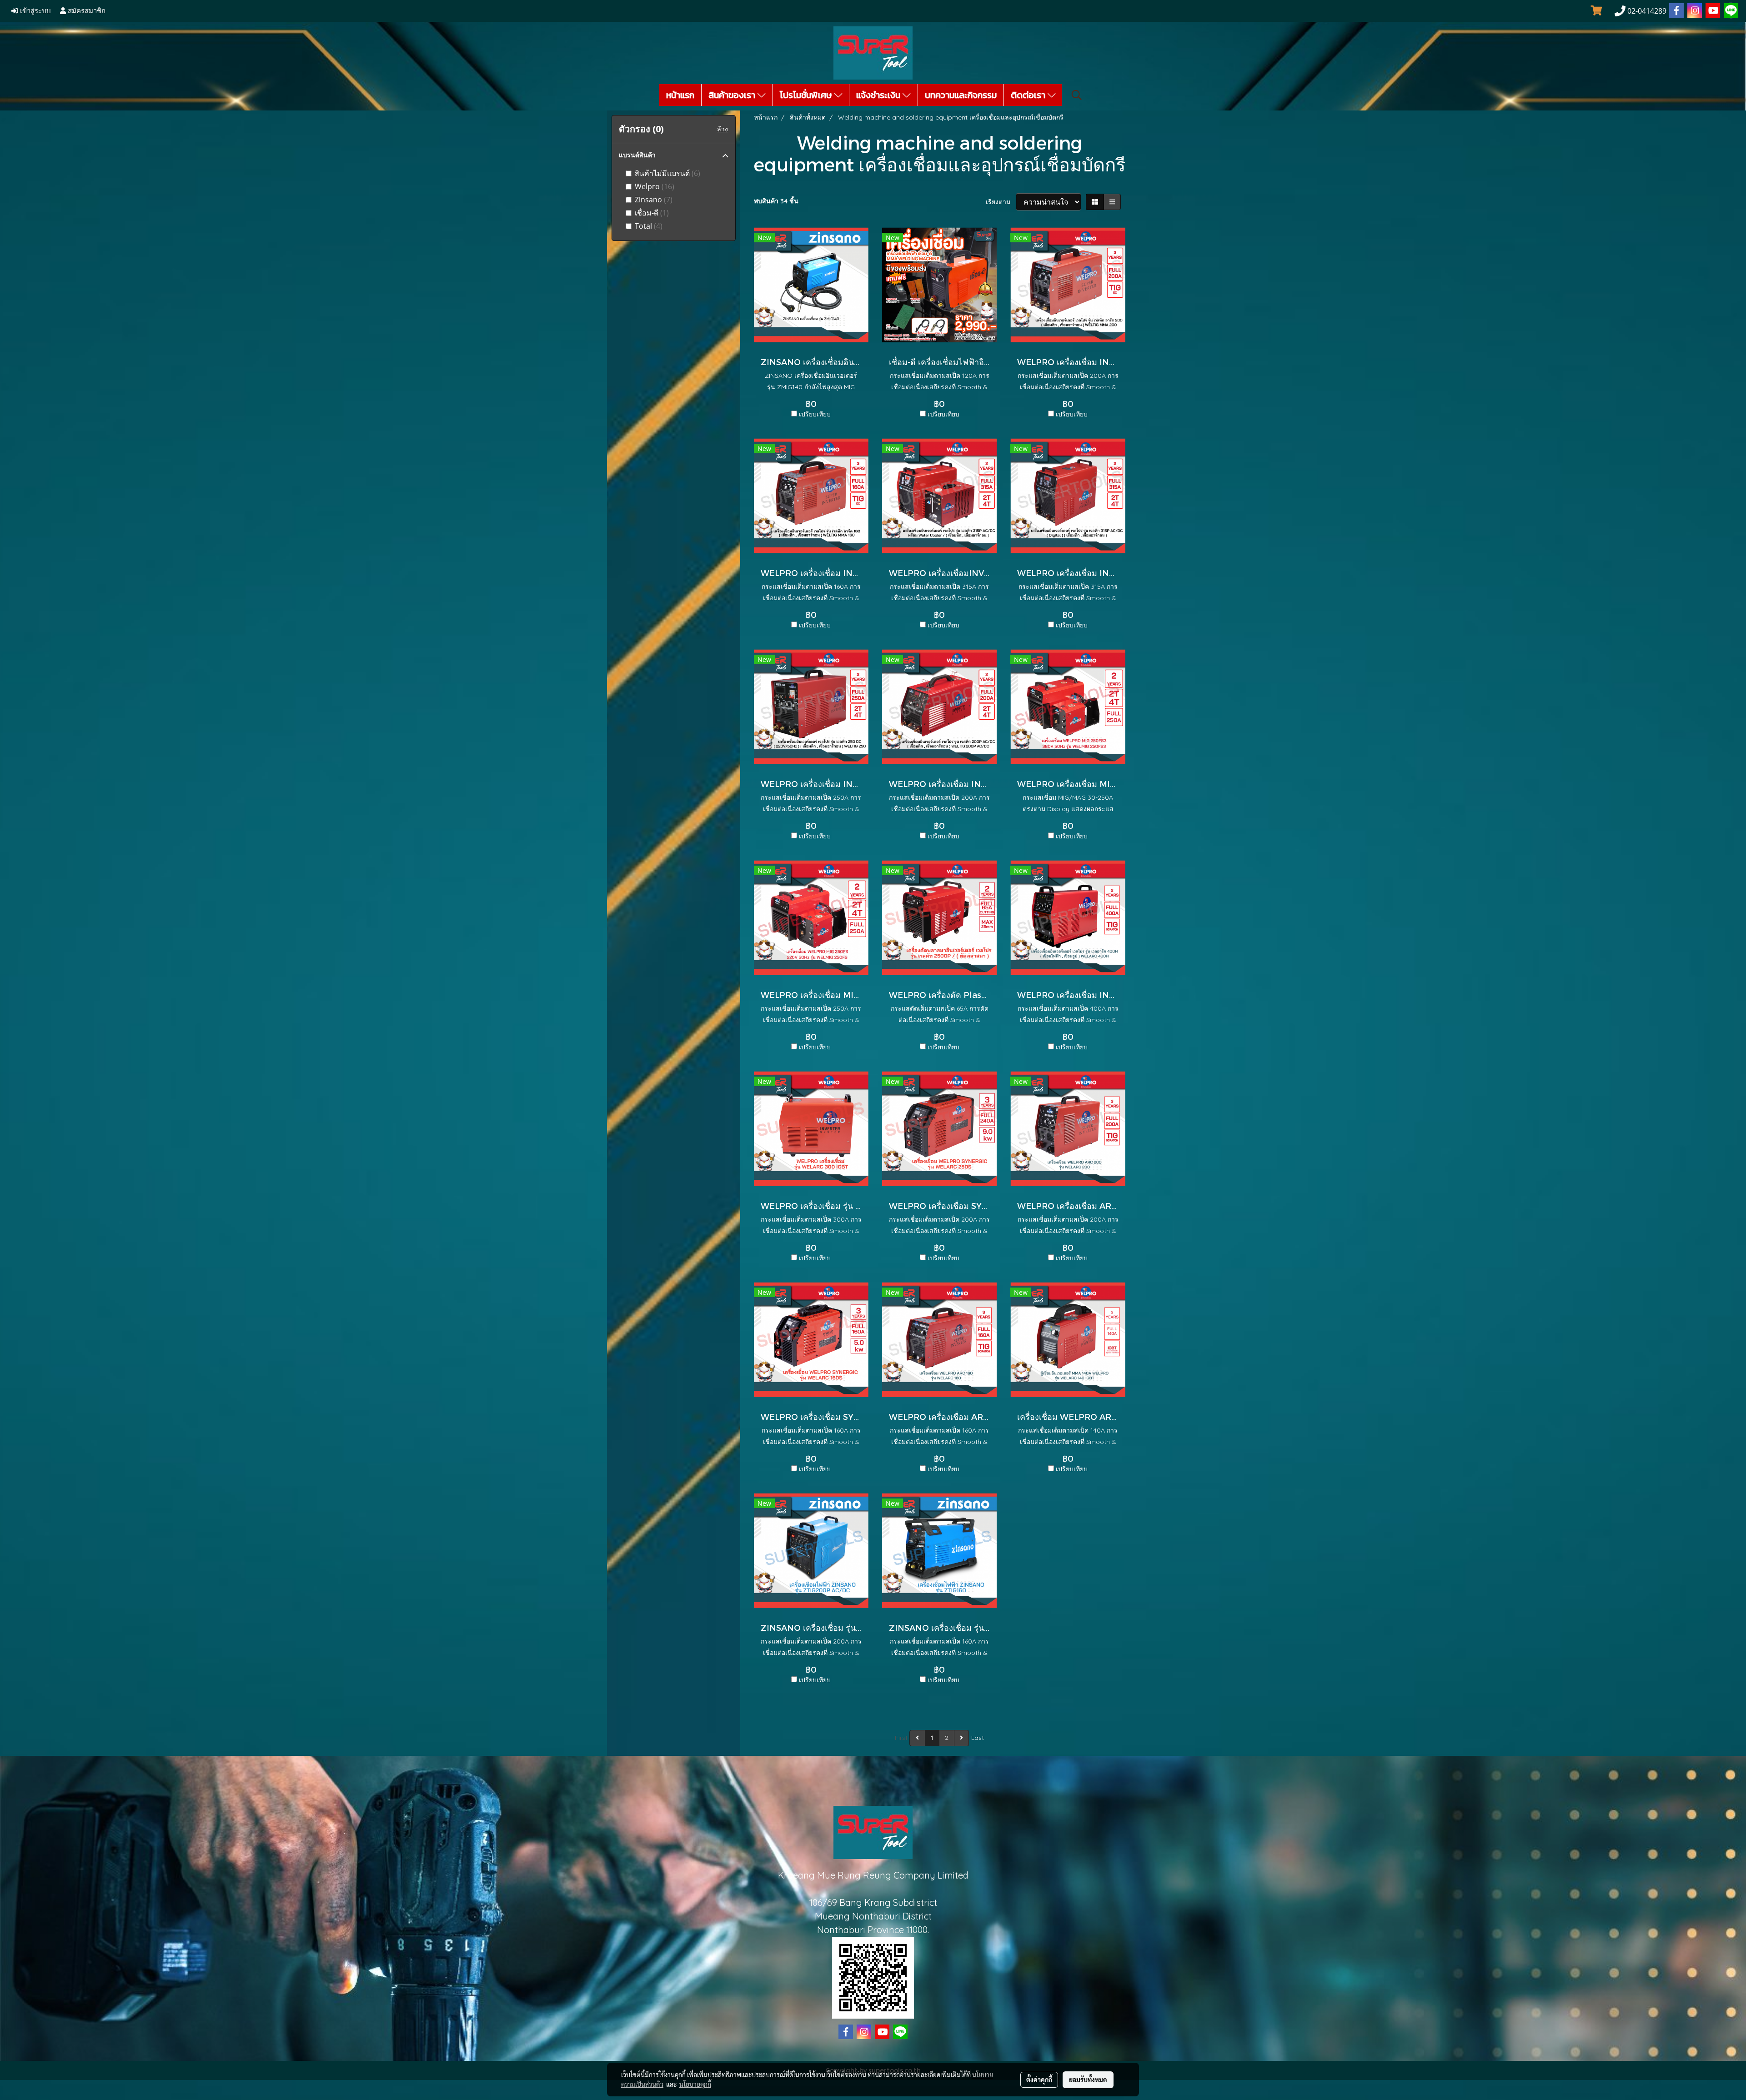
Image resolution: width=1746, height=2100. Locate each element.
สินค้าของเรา (733, 95)
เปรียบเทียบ (815, 414)
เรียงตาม (1001, 202)
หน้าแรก (680, 95)
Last (978, 1738)
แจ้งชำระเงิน (879, 95)
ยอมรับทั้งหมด (1088, 2080)
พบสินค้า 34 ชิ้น (776, 201)
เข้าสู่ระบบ (35, 11)
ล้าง (722, 129)
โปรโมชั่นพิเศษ (807, 95)
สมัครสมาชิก (86, 11)
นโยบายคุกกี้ (695, 2084)
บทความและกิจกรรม (961, 95)
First (901, 1738)
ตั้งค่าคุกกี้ (1039, 2080)
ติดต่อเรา (1029, 95)
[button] (1077, 95)
